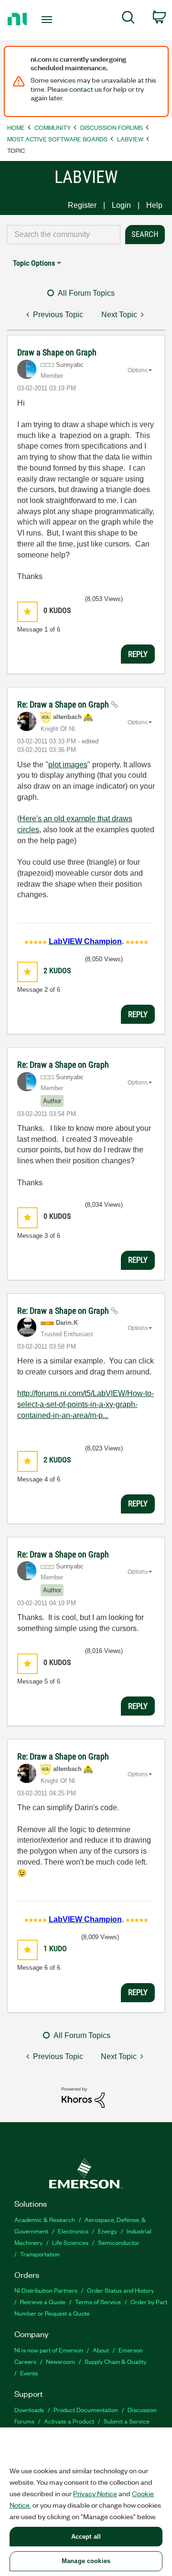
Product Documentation (86, 2410)
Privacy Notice (95, 2493)
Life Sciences (70, 2242)
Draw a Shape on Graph (57, 352)
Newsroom (60, 2361)
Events (29, 2373)
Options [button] (138, 370)
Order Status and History (120, 2290)
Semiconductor (119, 2242)
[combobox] (64, 235)
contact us (86, 89)
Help (154, 205)
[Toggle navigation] (48, 20)
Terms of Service (98, 2302)
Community (53, 127)
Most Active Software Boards (57, 139)
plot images (68, 765)
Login (121, 205)
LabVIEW (130, 139)
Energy (107, 2231)
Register (82, 205)
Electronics (73, 2231)
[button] (27, 612)
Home (16, 127)
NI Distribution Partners (46, 2290)
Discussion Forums (112, 127)
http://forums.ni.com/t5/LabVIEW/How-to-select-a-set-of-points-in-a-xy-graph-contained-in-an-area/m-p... (86, 1404)
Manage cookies (86, 2561)
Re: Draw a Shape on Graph (64, 704)
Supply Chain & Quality (115, 2361)
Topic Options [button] (34, 263)
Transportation (40, 2254)
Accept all (86, 2537)
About (101, 2350)
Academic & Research (45, 2219)
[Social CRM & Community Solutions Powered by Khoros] (83, 2097)
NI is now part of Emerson (49, 2350)
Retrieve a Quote (43, 2302)
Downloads (29, 2410)
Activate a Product (69, 2421)
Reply (138, 654)
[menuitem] (128, 19)
